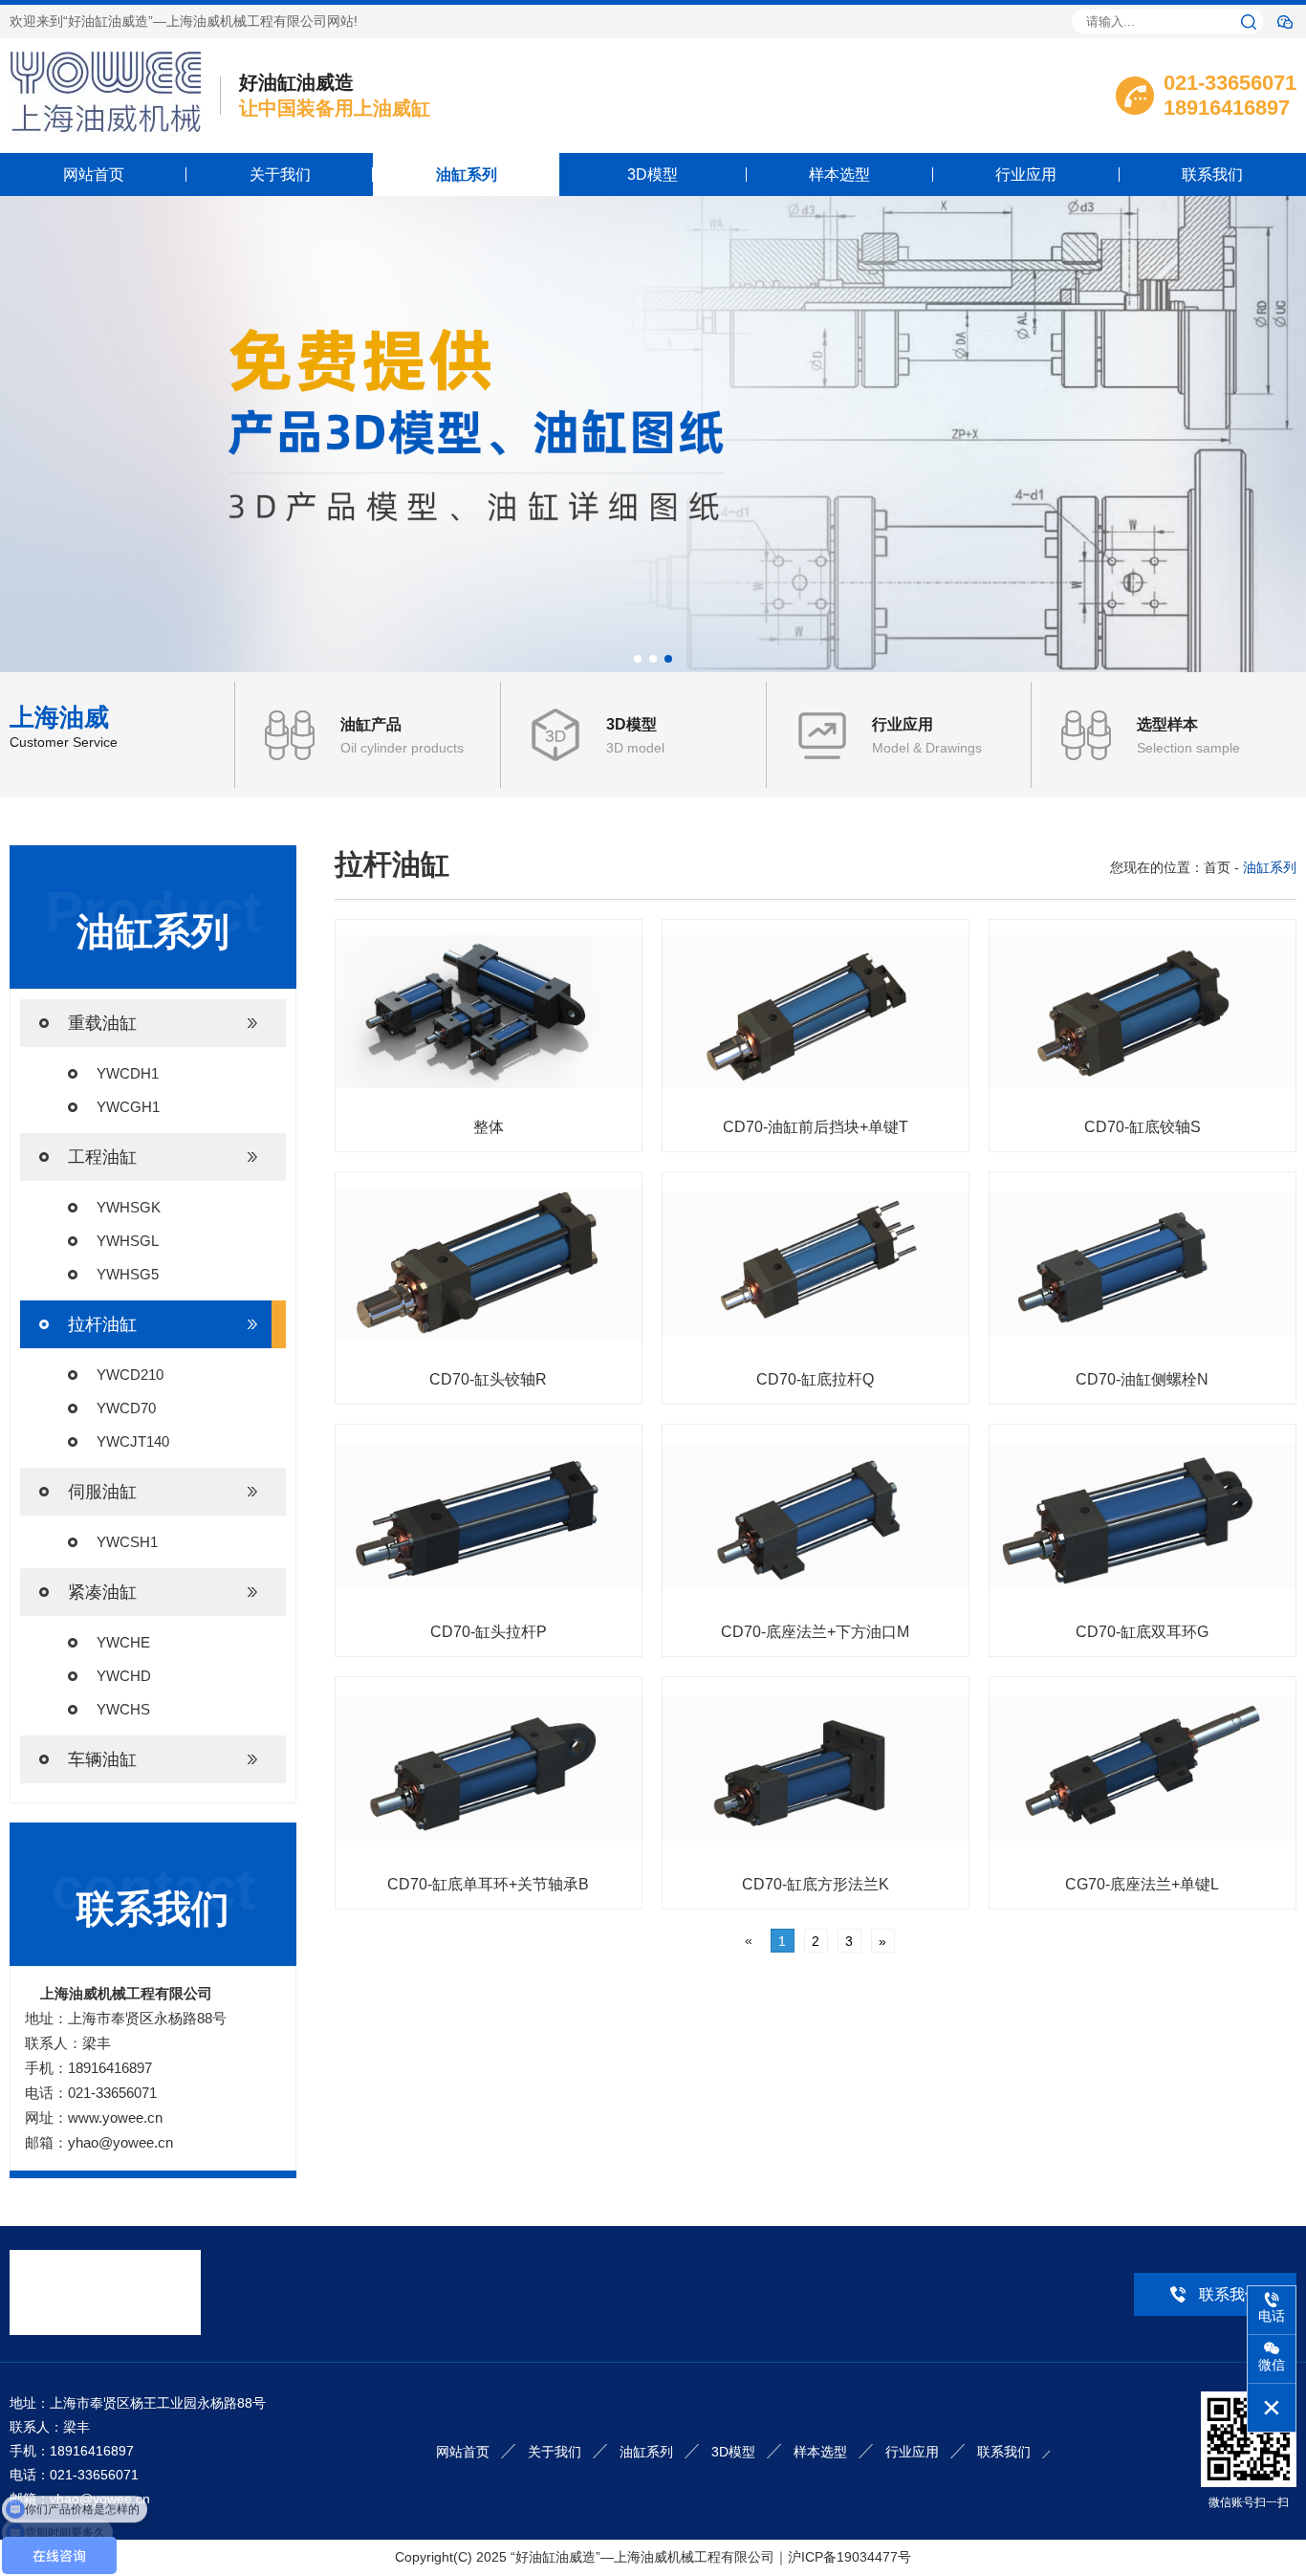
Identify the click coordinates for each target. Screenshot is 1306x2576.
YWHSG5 (128, 1274)
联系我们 (1212, 175)
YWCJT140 (133, 1441)
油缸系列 (467, 175)
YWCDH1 (128, 1073)
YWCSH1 (127, 1542)
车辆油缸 (102, 1759)
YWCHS (123, 1709)
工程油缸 (102, 1157)
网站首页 (94, 175)
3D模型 (653, 175)
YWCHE (123, 1642)
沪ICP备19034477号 (849, 2557)
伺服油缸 (102, 1492)
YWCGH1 (128, 1107)
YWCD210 (130, 1375)
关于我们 (280, 175)
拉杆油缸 (102, 1324)
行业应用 (1026, 175)
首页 (1217, 867)
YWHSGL (128, 1241)
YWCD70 (126, 1408)
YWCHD (124, 1676)
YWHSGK (129, 1207)
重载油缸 (102, 1023)
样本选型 (839, 175)
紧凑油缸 (102, 1592)
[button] (638, 659)
